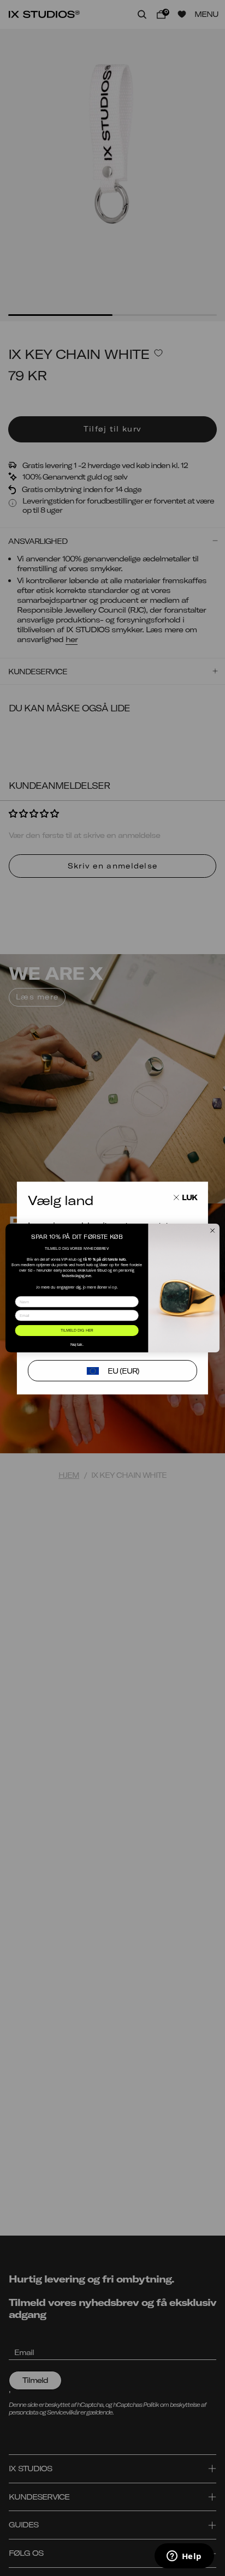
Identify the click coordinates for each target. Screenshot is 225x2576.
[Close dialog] (212, 1231)
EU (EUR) (123, 1371)
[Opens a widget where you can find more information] (184, 2557)
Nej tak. (77, 1344)
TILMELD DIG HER (77, 1331)
